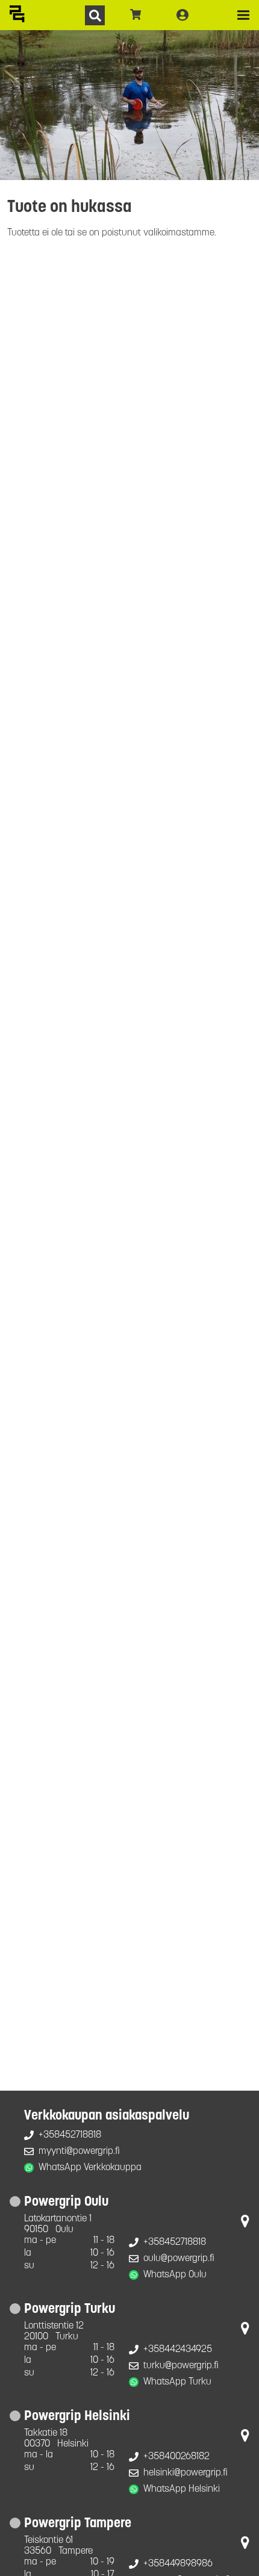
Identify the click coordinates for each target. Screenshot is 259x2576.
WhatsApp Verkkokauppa (90, 2168)
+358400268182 (176, 2457)
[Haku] (95, 15)
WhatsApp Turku (177, 2382)
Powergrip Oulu (66, 2202)
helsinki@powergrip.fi (186, 2473)
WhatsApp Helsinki (182, 2489)
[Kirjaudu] (183, 15)
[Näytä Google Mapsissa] (245, 2224)
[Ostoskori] (136, 15)
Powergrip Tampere (78, 2524)
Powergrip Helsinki (77, 2417)
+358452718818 (70, 2135)
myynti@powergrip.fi (79, 2151)
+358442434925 (178, 2350)
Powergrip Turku (70, 2310)
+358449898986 (178, 2564)
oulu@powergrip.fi (179, 2259)
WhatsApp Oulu (175, 2275)
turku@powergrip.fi (181, 2366)
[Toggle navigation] (243, 15)
